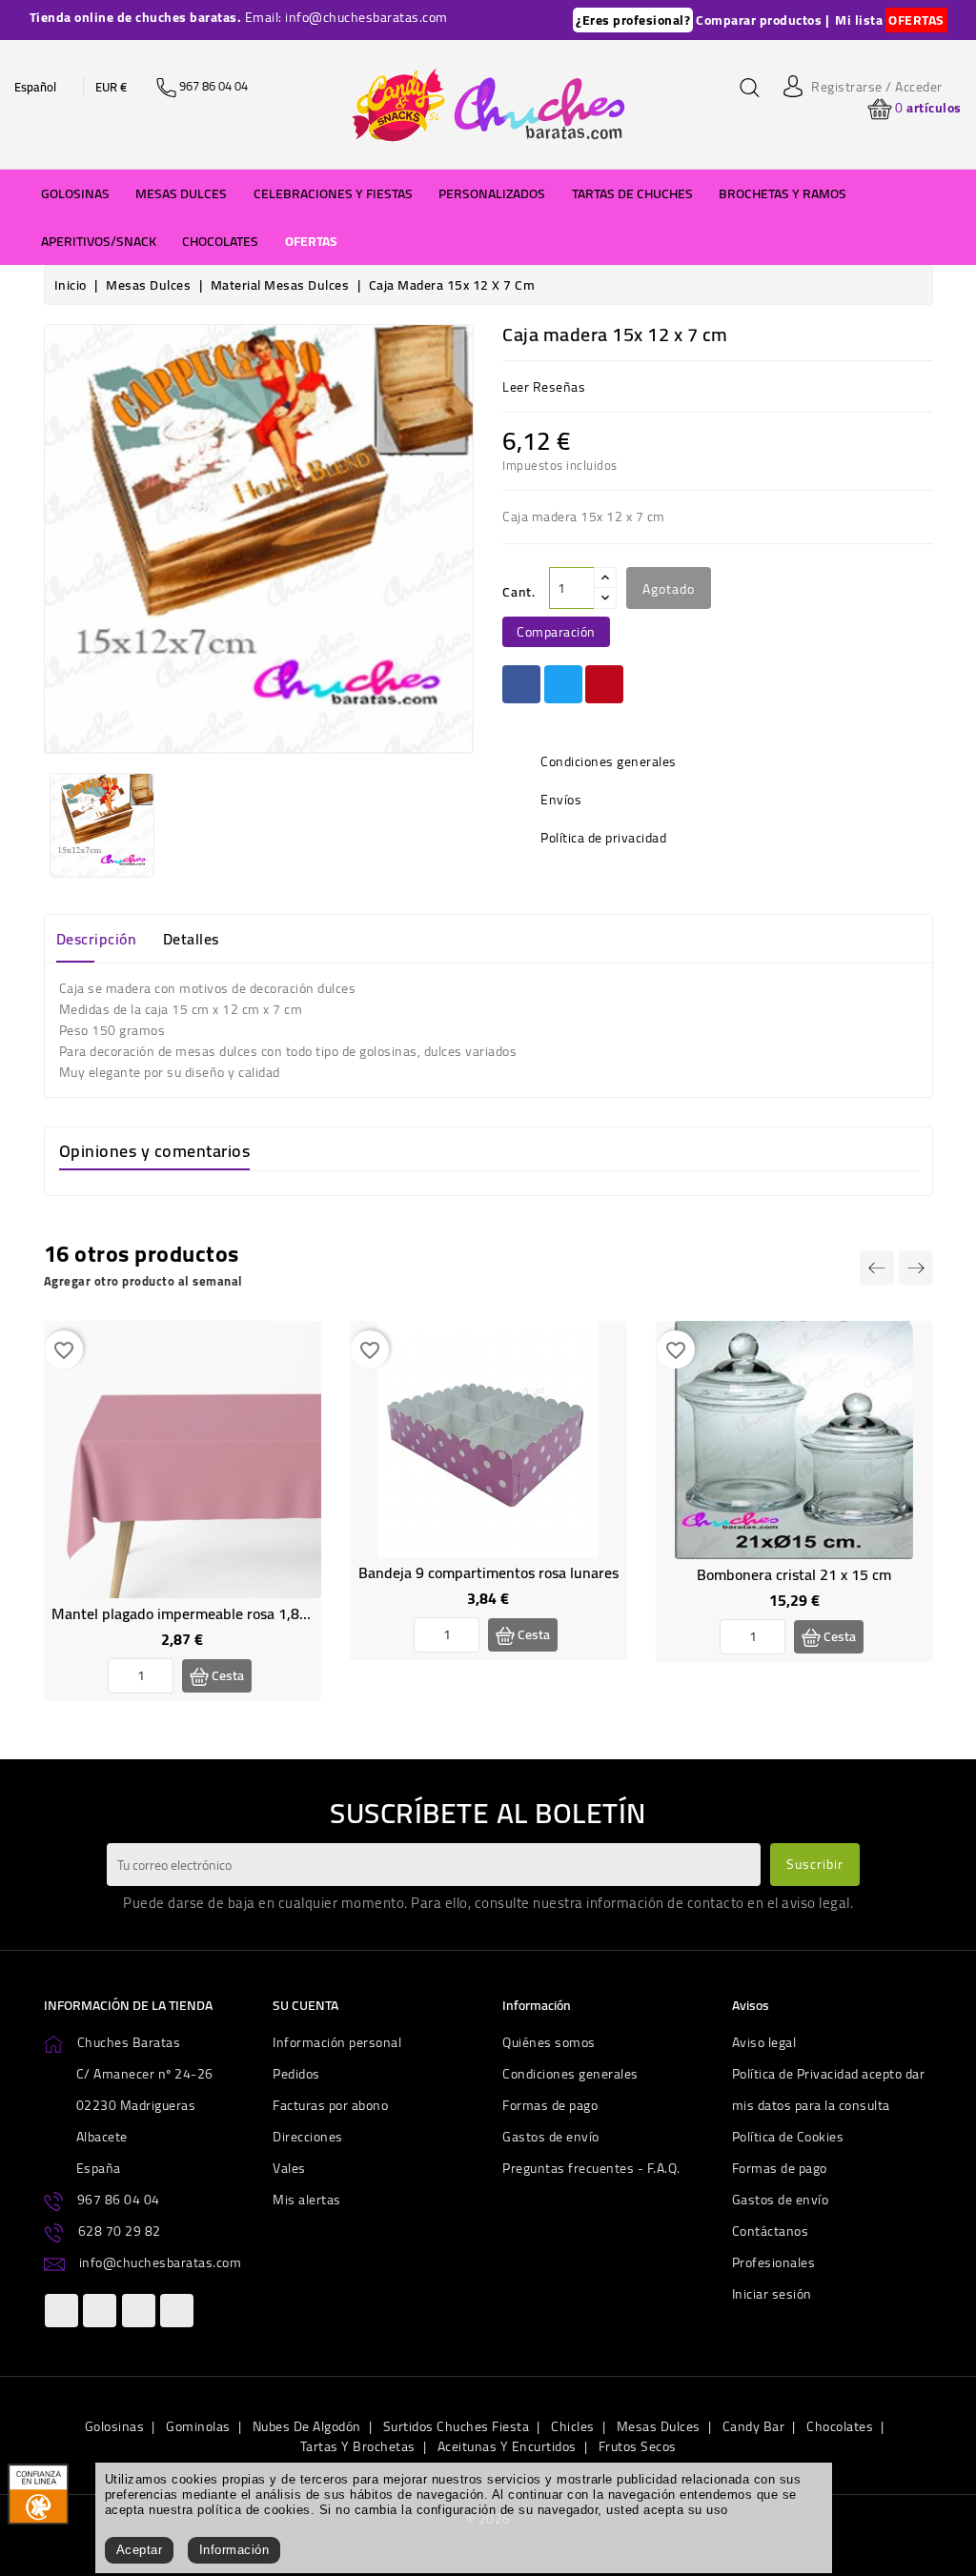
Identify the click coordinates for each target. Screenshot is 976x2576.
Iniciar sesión (772, 2294)
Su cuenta (305, 2005)
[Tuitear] (563, 684)
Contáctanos (771, 2231)
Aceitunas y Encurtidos (507, 2446)
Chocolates (840, 2426)
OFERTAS (916, 20)
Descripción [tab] (97, 939)
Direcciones (308, 2137)
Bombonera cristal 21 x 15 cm (794, 1574)
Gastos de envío (551, 2137)
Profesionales (774, 2262)
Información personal (337, 2042)
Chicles (573, 2426)
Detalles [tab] (191, 939)
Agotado (669, 589)
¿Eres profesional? (633, 20)
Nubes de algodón (307, 2426)
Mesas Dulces (659, 2426)
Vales (289, 2168)
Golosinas (115, 2426)
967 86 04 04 (119, 2200)
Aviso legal (764, 2042)
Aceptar (140, 2550)
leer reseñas (544, 387)
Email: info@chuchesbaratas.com (346, 17)
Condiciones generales (570, 2074)
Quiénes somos (549, 2042)
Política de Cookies (788, 2137)
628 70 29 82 (120, 2231)
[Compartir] (521, 684)
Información (234, 2550)
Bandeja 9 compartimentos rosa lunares (488, 1572)
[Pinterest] (604, 684)
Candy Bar (754, 2426)
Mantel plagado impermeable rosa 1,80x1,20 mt (209, 1613)
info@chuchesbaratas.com (161, 2262)
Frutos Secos (638, 2446)
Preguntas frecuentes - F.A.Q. (591, 2168)
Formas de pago (550, 2105)
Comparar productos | (762, 20)
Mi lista (859, 20)
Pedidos (296, 2074)
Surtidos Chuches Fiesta (457, 2426)
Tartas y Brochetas (358, 2446)
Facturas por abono (330, 2105)
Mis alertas (307, 2200)
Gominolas (198, 2426)
